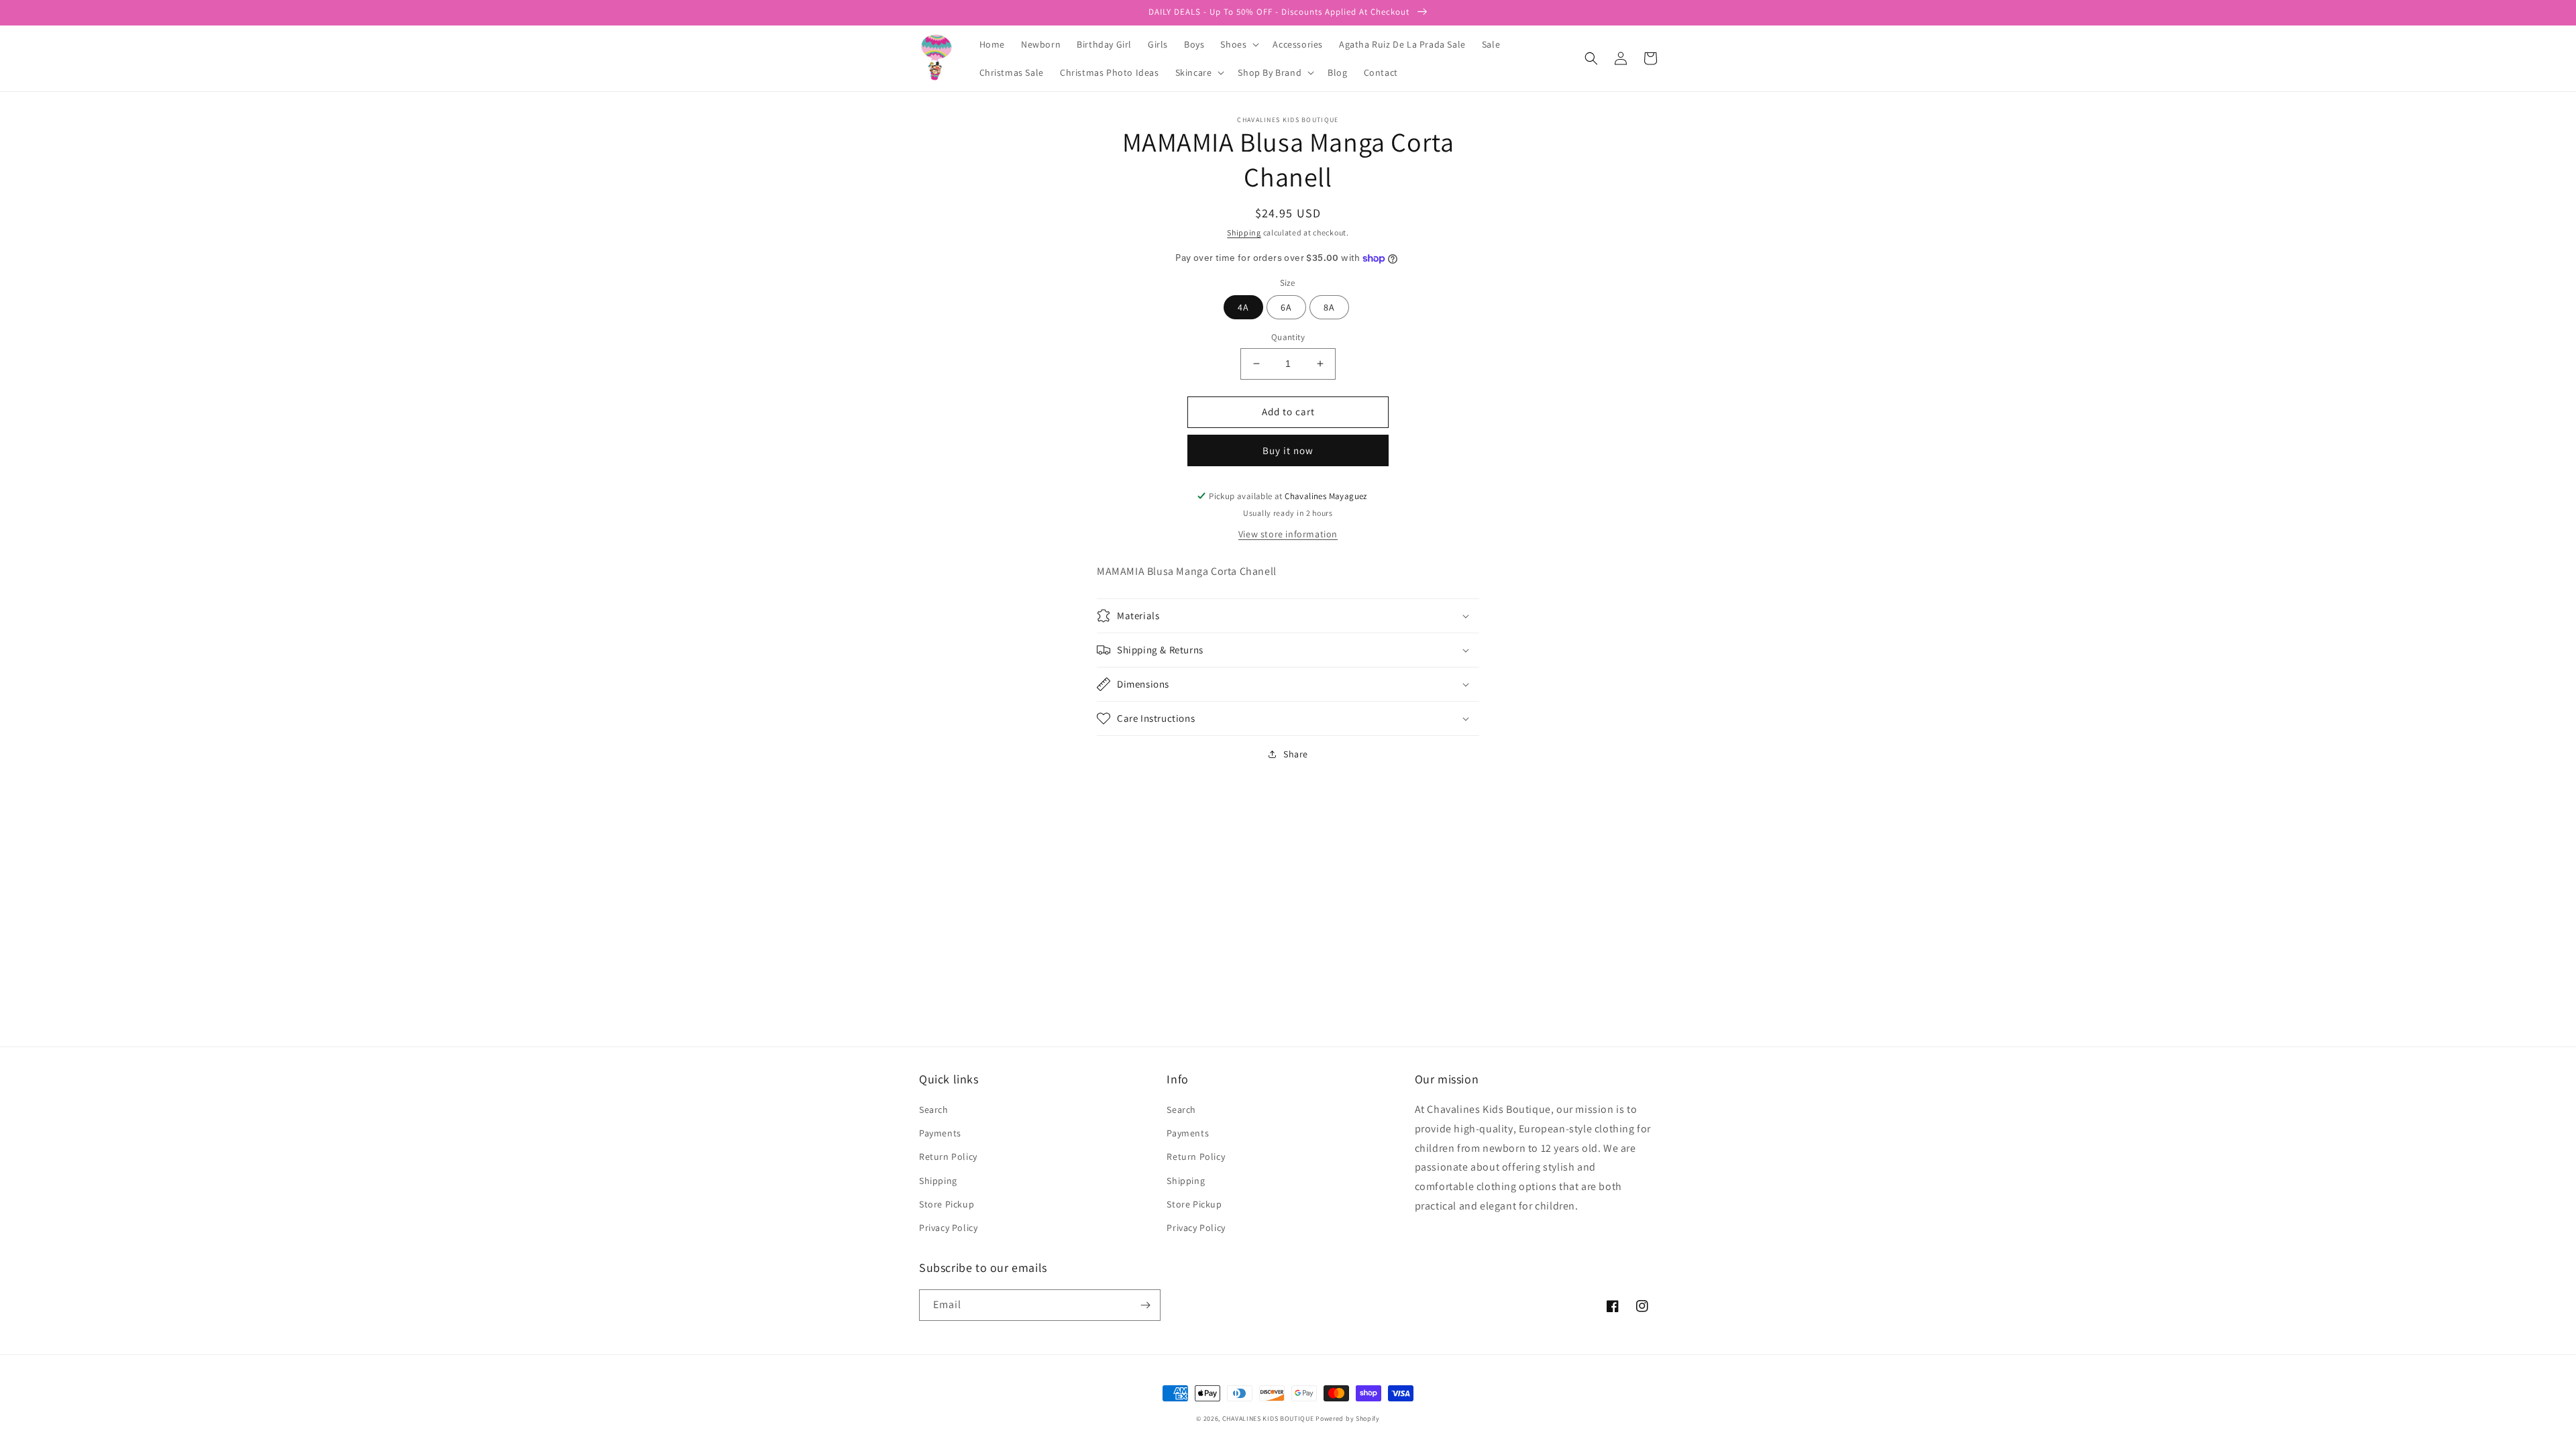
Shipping (1244, 232)
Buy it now (1288, 450)
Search (934, 1110)
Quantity (1288, 337)
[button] (1238, 44)
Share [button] (1296, 754)
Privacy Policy (948, 1228)
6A (1286, 307)
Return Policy (948, 1157)
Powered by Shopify (1348, 1418)
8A (1329, 307)
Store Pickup (947, 1204)
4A (1243, 307)
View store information (1288, 534)
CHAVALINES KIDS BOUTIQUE (1268, 1418)
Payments (940, 1133)
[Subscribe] (1145, 1305)
